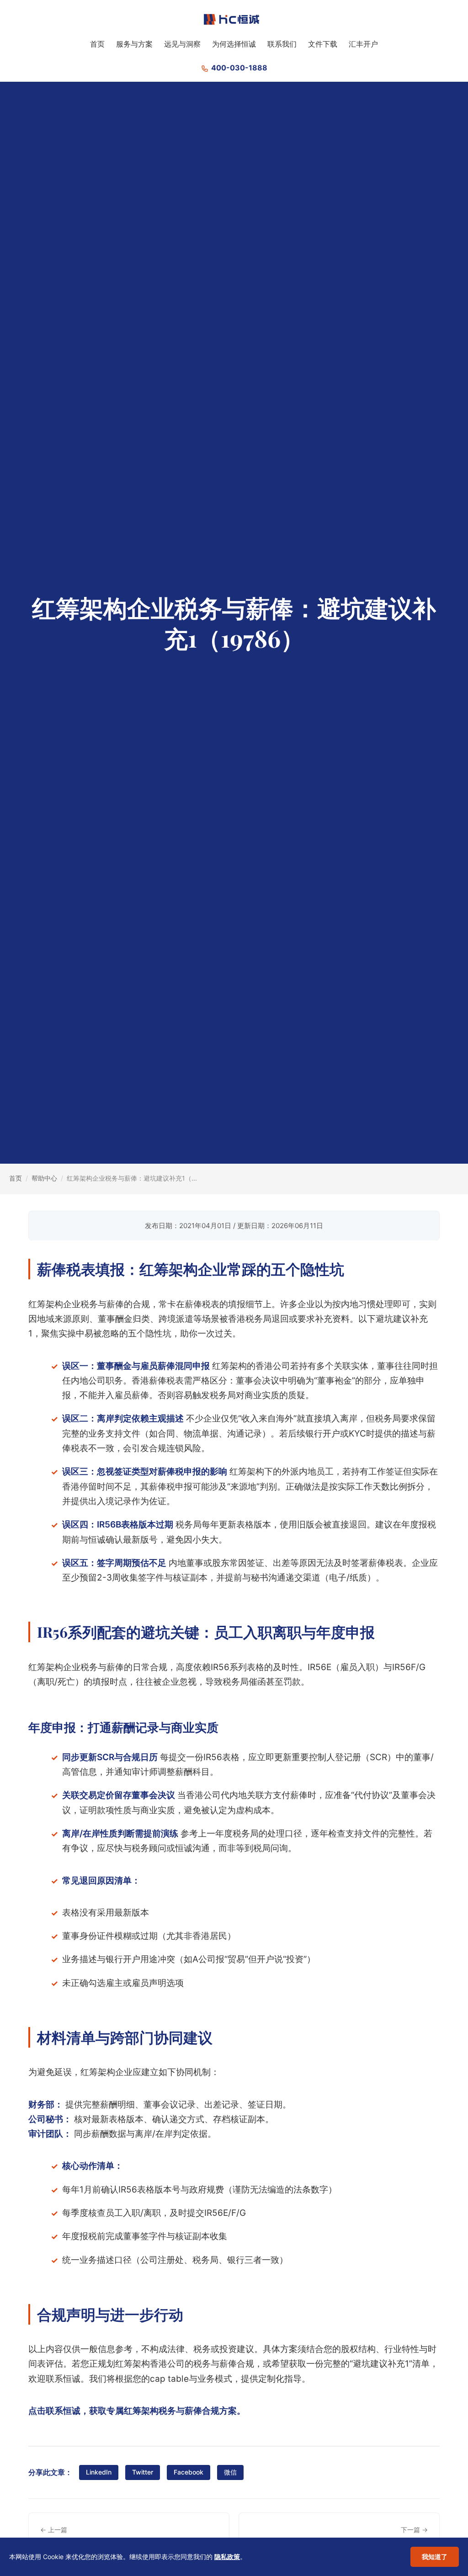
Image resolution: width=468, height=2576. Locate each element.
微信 (230, 2472)
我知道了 (435, 2557)
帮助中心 (44, 1178)
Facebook (189, 2472)
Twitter (143, 2472)
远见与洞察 (182, 44)
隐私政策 (227, 2557)
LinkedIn (99, 2472)
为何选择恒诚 (234, 44)
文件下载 (323, 44)
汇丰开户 (363, 44)
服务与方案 (134, 44)
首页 (97, 44)
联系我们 (282, 44)
